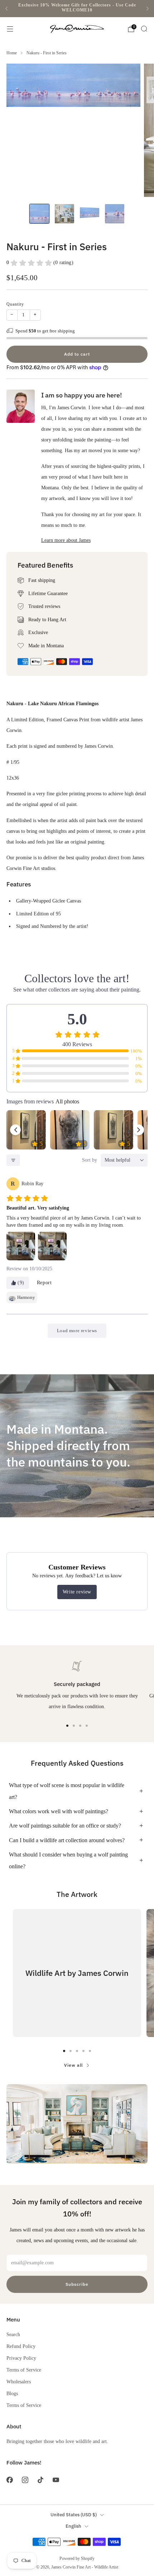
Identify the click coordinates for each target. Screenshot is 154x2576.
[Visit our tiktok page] (40, 2480)
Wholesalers (19, 2382)
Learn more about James (66, 540)
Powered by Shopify (77, 2558)
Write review (77, 1592)
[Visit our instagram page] (25, 2480)
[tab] (67, 1726)
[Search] (144, 29)
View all (73, 2065)
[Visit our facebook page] (9, 2480)
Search (13, 2334)
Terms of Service (24, 2370)
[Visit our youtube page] (56, 2480)
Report (44, 1283)
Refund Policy (21, 2346)
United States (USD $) (74, 2515)
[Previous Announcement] (6, 9)
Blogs (12, 2393)
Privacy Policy (21, 2358)
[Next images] (139, 1130)
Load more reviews (77, 1331)
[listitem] (77, 9)
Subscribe (77, 2284)
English (73, 2526)
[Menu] (10, 29)
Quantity (15, 304)
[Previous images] (15, 1130)
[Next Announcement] (148, 9)
